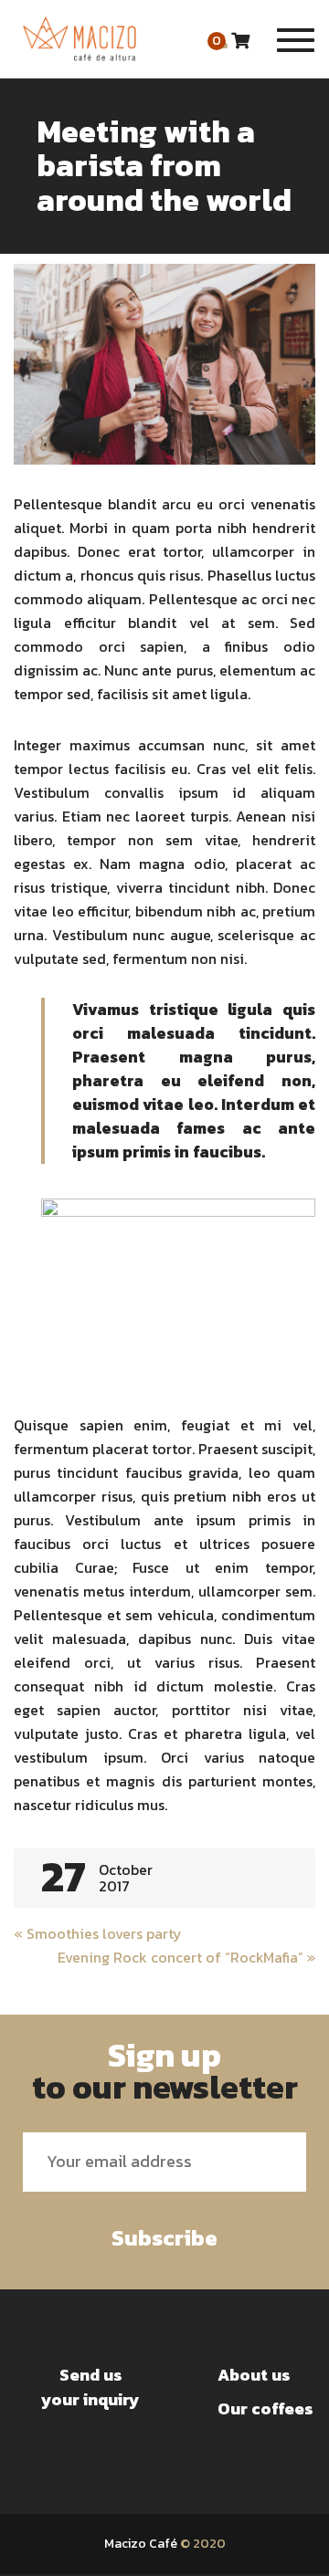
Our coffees (265, 2408)
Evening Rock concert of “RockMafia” (186, 1957)
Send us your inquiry (90, 2387)
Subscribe (164, 2238)
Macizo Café (141, 2544)
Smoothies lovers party (98, 1933)
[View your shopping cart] (240, 41)
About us (254, 2375)
